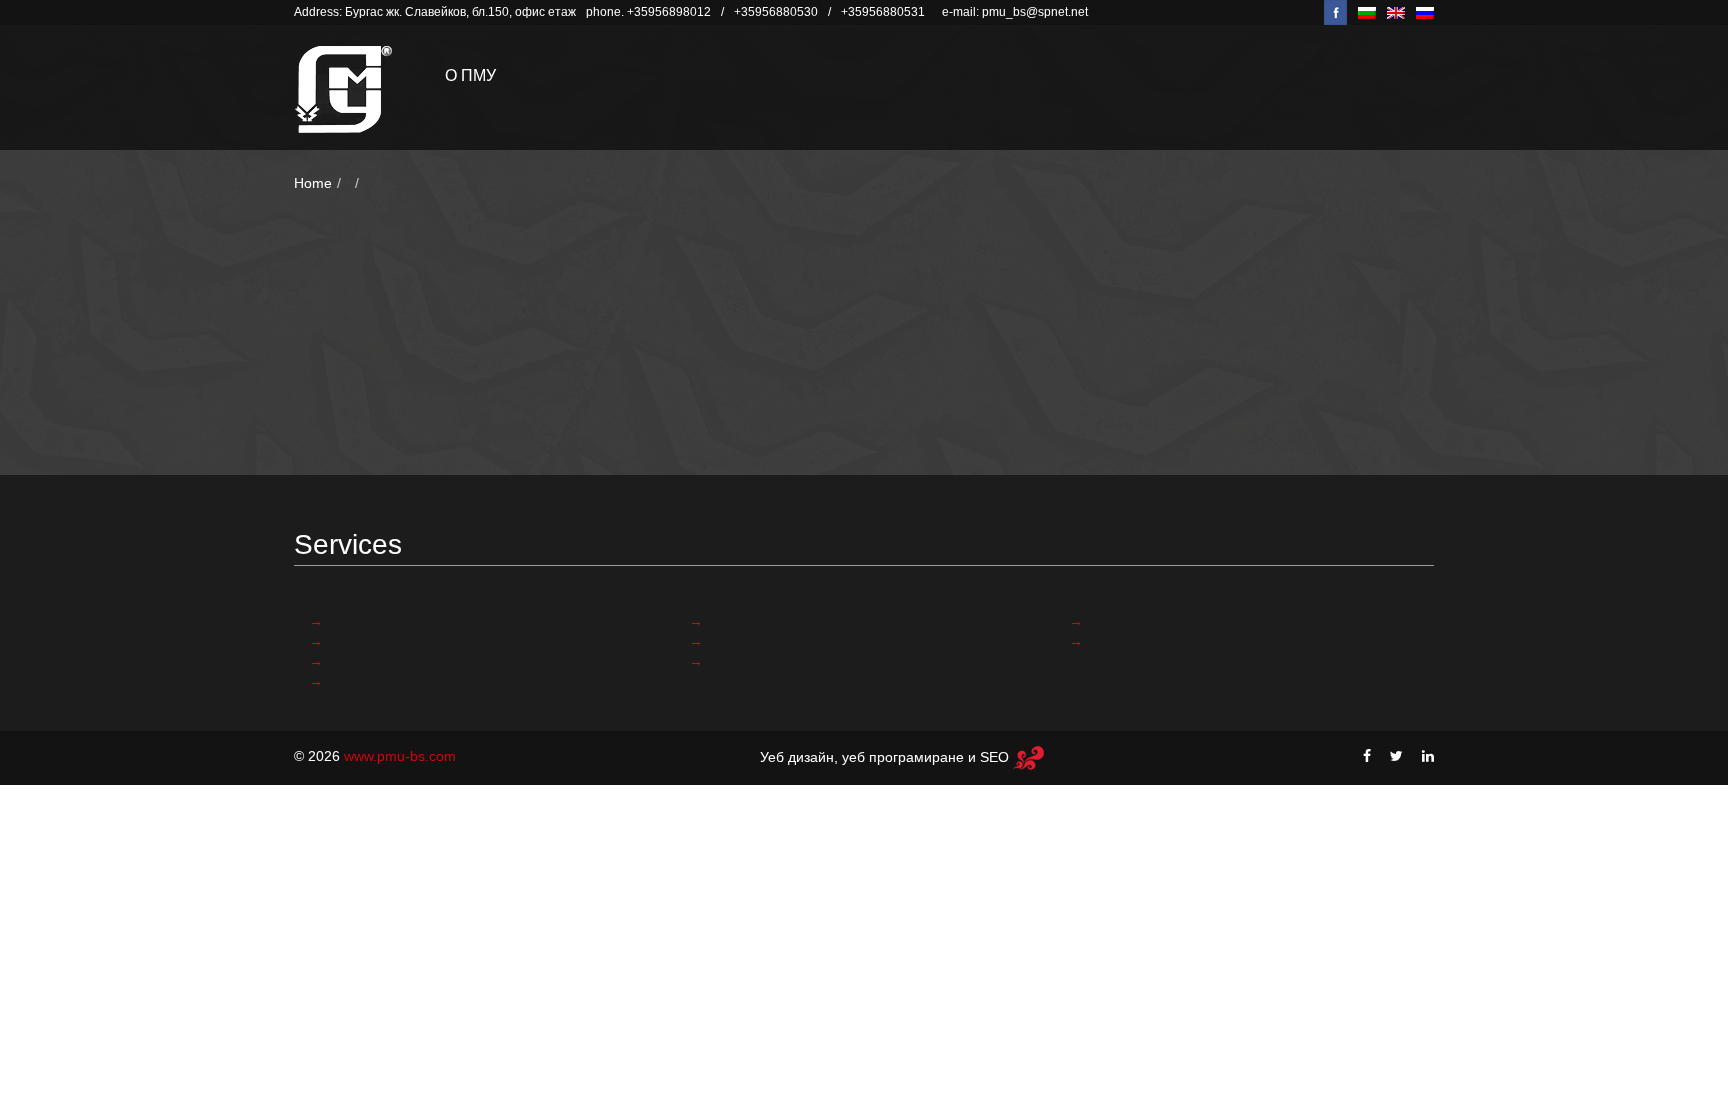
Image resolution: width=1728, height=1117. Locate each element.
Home (313, 183)
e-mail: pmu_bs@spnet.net (1015, 12)
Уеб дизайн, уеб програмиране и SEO (886, 757)
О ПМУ (470, 75)
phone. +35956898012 (648, 12)
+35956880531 (883, 12)
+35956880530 (776, 12)
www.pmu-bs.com (400, 756)
